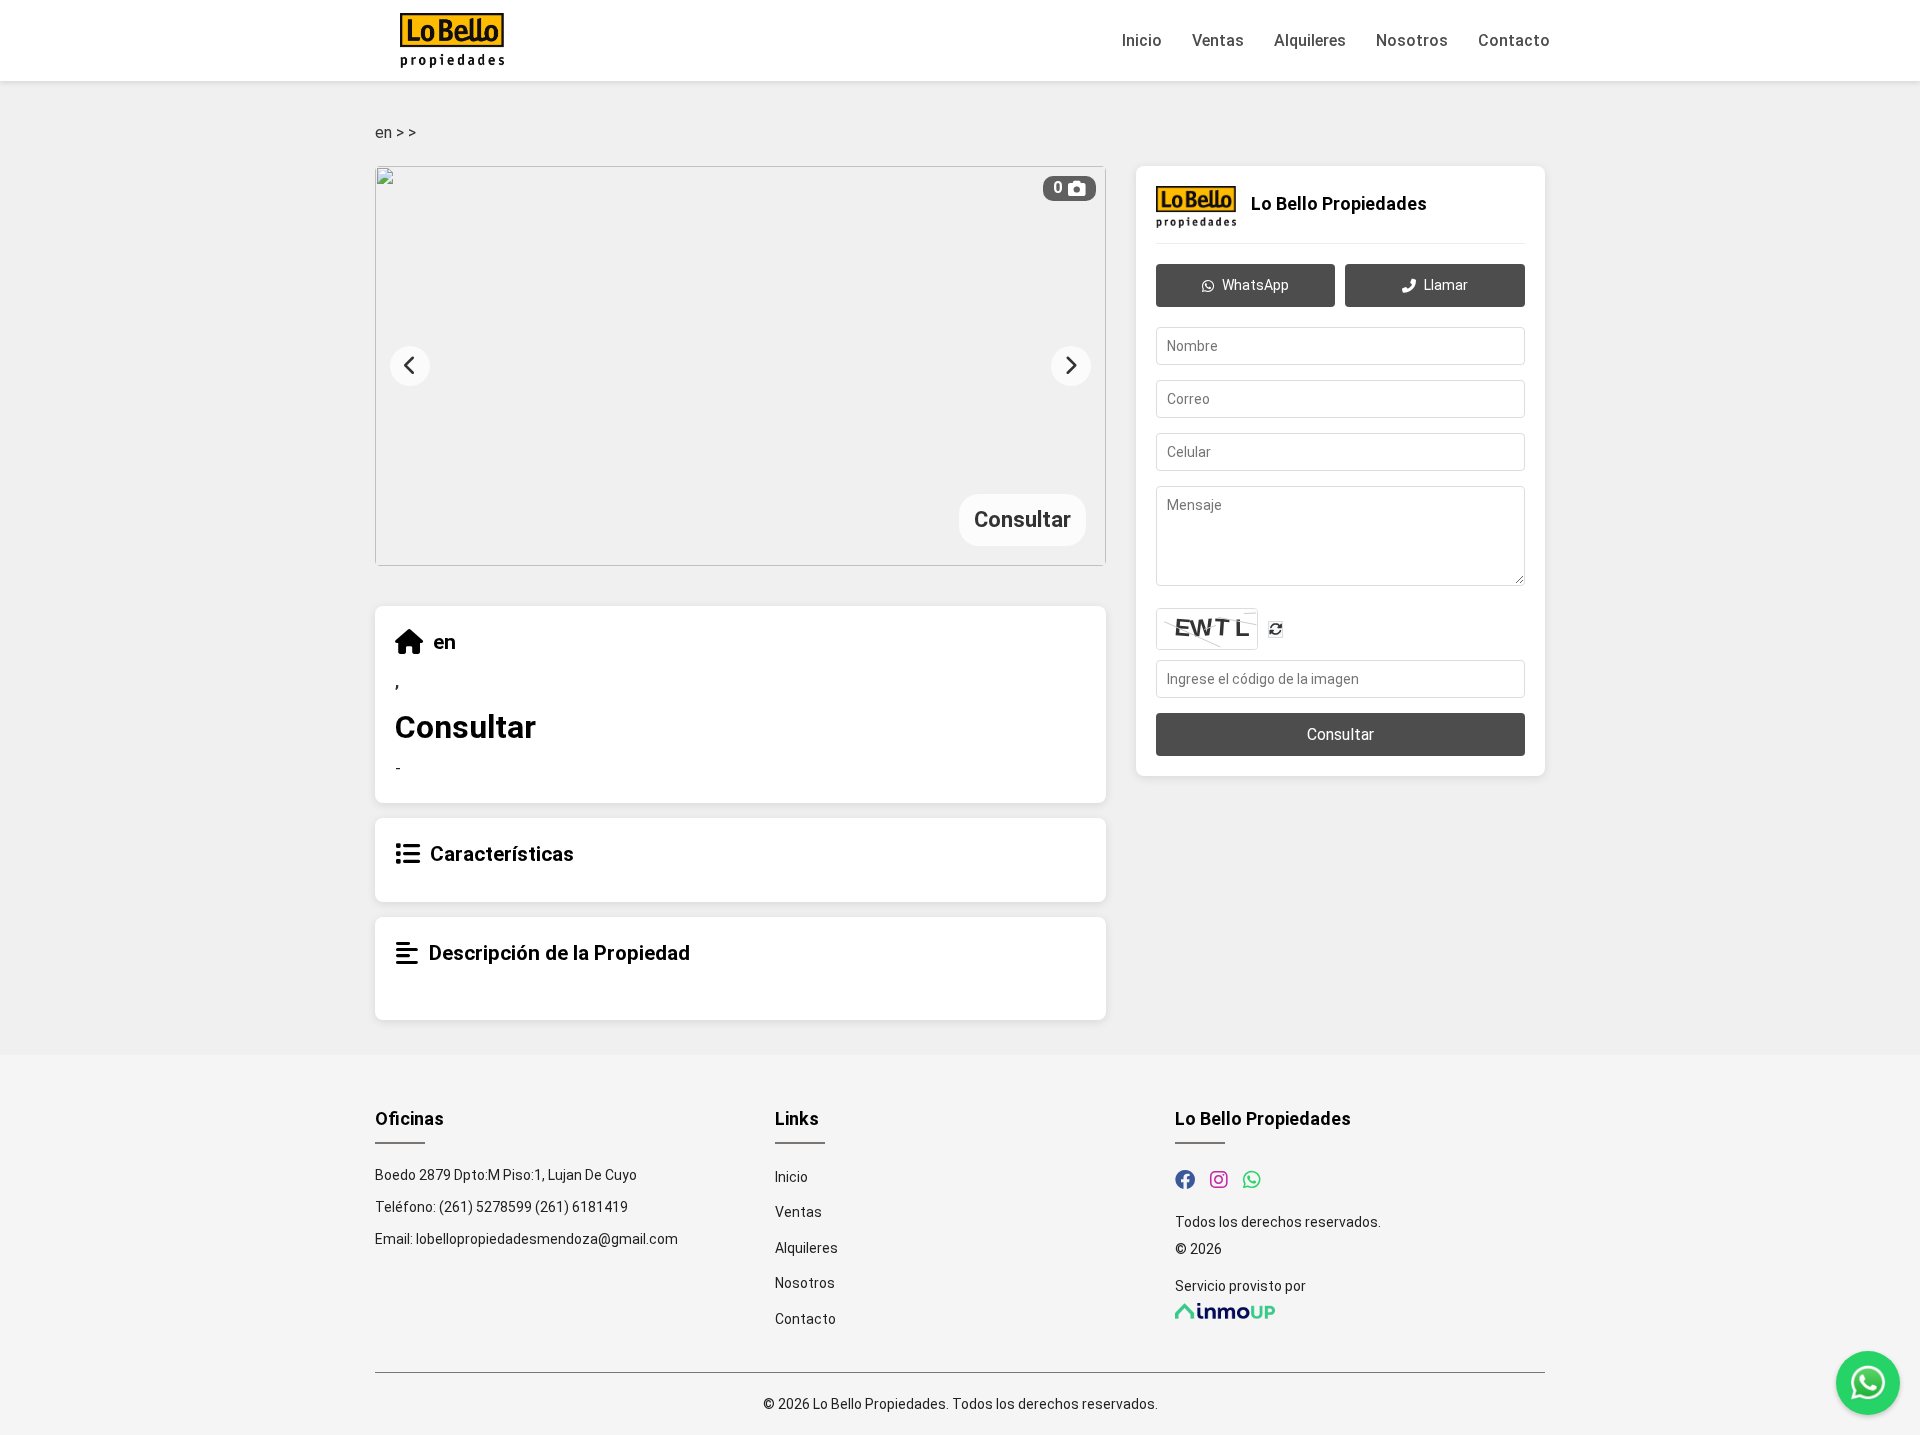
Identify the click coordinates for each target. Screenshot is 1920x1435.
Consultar (1340, 734)
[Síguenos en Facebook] (1185, 1180)
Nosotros (1412, 40)
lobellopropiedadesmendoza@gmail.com (547, 1239)
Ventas (1218, 40)
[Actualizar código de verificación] (1275, 628)
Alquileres (1310, 40)
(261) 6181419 (581, 1207)
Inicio (1142, 40)
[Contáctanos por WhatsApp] (1252, 1180)
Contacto (1514, 40)
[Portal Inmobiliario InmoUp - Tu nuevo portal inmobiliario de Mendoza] (1360, 1311)
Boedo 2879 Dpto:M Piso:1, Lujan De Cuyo (506, 1175)
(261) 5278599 (485, 1207)
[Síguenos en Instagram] (1219, 1180)
